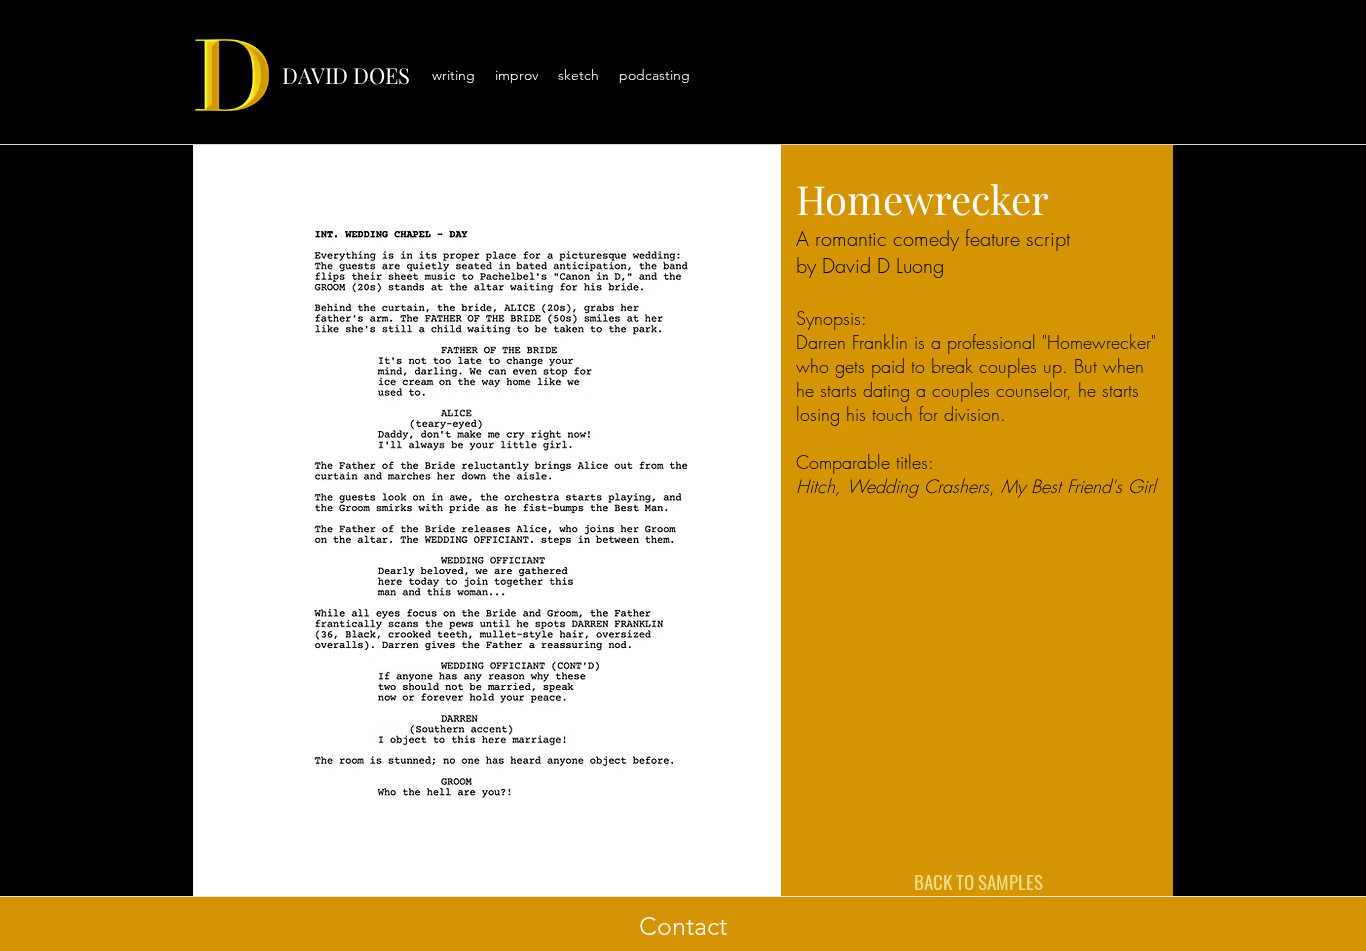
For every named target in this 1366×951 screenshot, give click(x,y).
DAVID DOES (346, 75)
